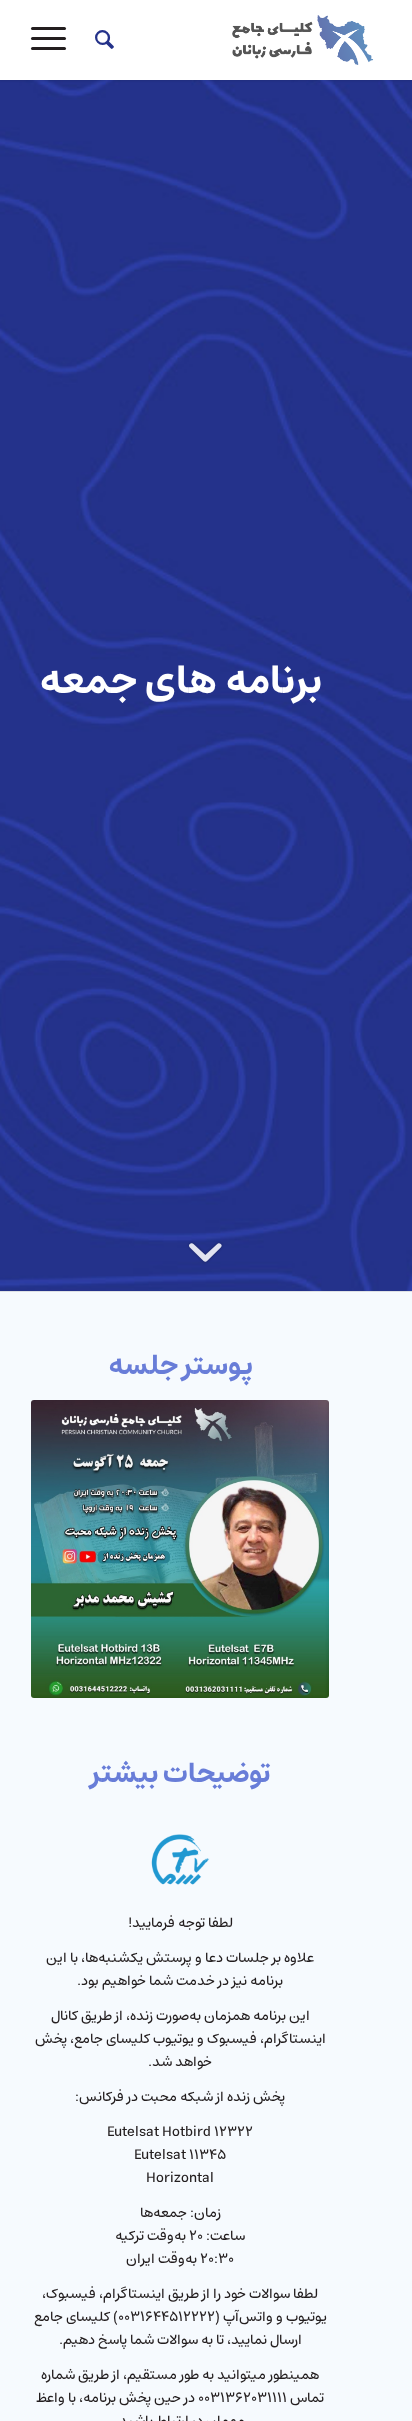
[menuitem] (101, 40)
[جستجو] (101, 40)
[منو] (55, 40)
